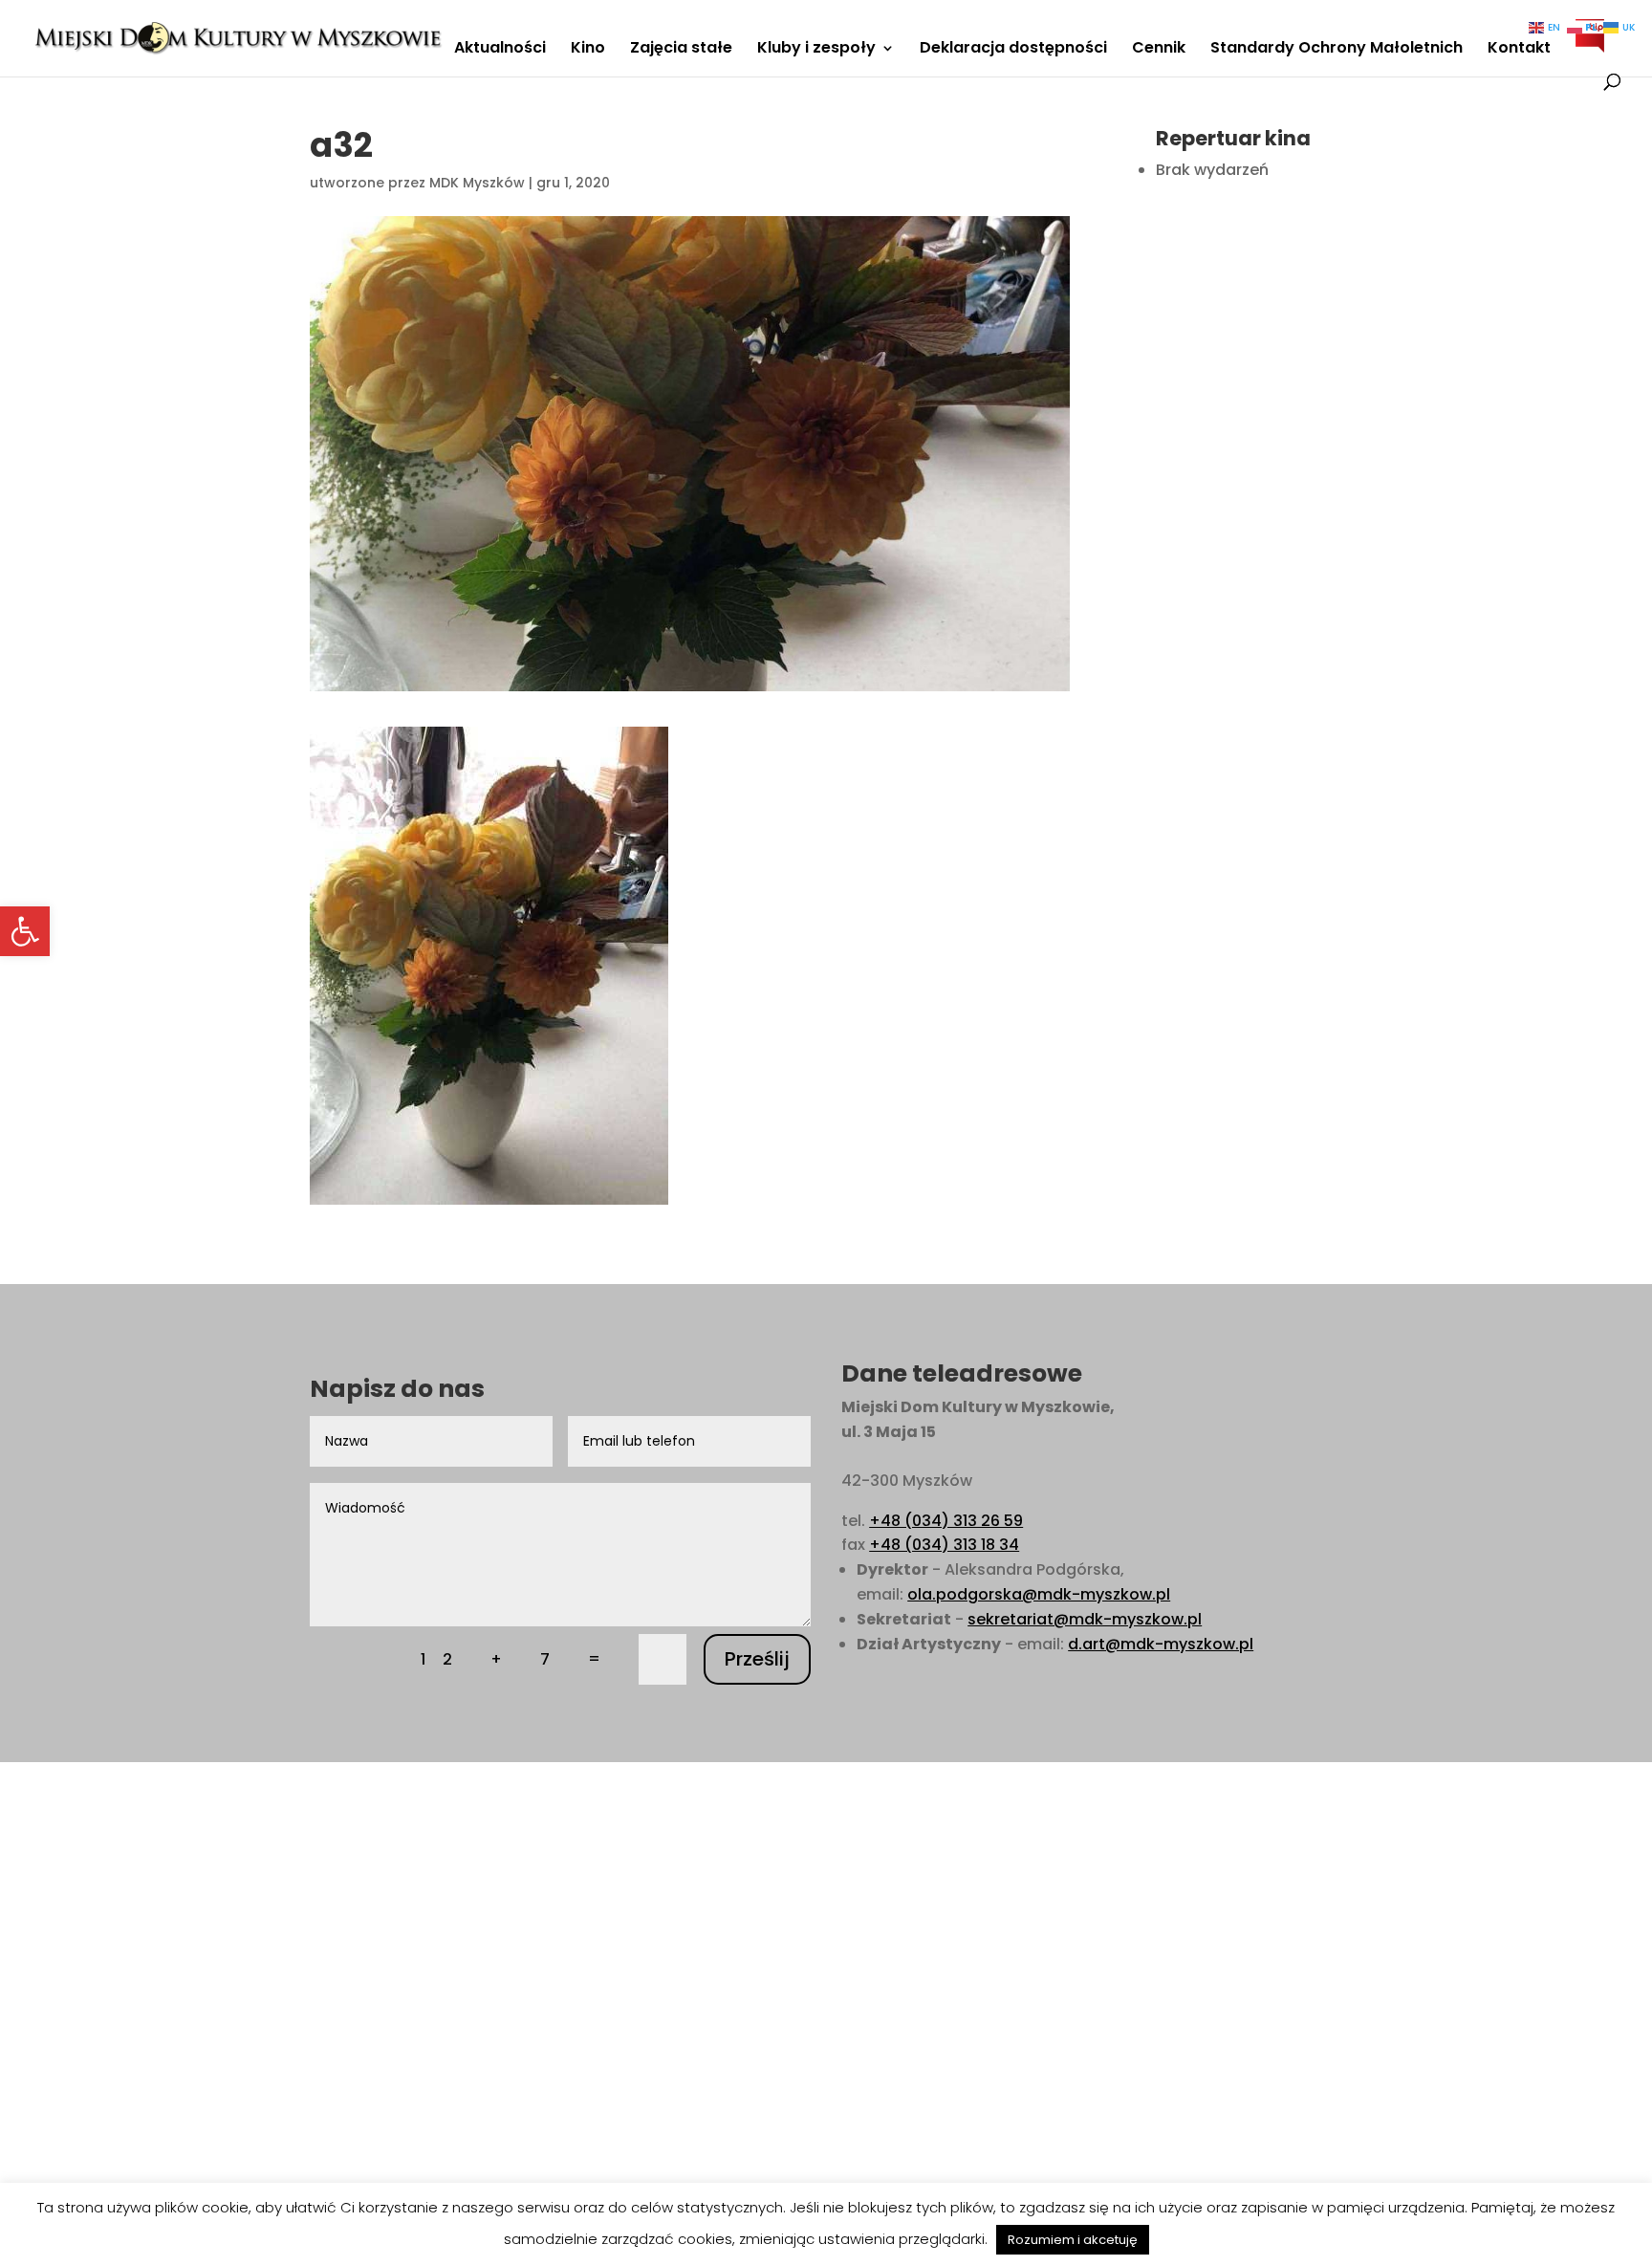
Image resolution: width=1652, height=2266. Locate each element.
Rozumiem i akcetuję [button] (1073, 2240)
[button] (25, 931)
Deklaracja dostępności (1013, 50)
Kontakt (1519, 50)
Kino (588, 50)
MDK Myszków (477, 183)
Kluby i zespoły (816, 50)
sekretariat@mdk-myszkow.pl (1085, 1619)
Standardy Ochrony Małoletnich (1337, 50)
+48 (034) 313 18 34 (944, 1545)
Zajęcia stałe (681, 50)
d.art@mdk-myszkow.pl (1161, 1644)
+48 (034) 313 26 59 (946, 1521)
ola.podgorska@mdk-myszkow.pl (1039, 1594)
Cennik (1159, 50)
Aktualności (500, 50)
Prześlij (757, 1659)
